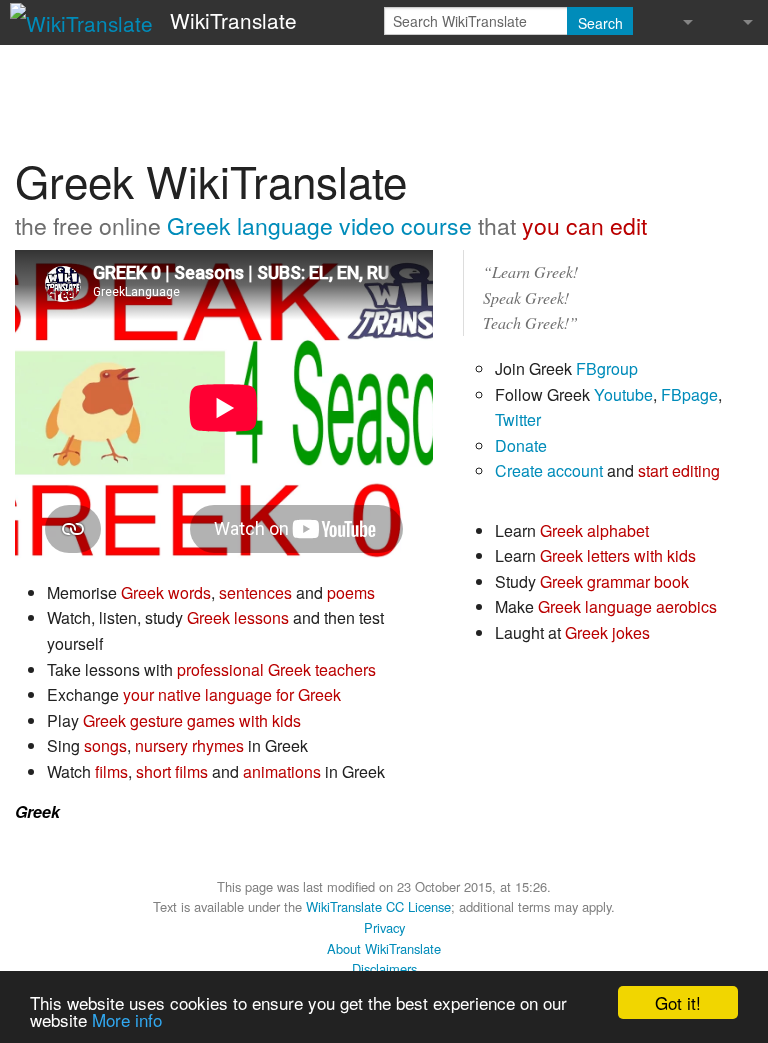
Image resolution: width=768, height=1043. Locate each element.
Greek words (166, 592)
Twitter (518, 419)
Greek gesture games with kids (192, 720)
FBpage (689, 394)
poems (351, 592)
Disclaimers (384, 968)
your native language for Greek (232, 694)
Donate (521, 445)
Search (600, 23)
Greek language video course (319, 225)
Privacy (384, 927)
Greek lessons (238, 617)
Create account (549, 470)
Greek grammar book (614, 581)
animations (282, 771)
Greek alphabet (594, 530)
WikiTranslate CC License (378, 906)
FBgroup (607, 368)
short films (172, 771)
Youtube (623, 394)
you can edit (584, 225)
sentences (255, 592)
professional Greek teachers (276, 669)
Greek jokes (607, 632)
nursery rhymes (189, 745)
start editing (679, 470)
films (111, 771)
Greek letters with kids (618, 555)
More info (127, 1019)
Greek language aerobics (627, 606)
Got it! (678, 1002)
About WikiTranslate (384, 948)
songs (105, 745)
